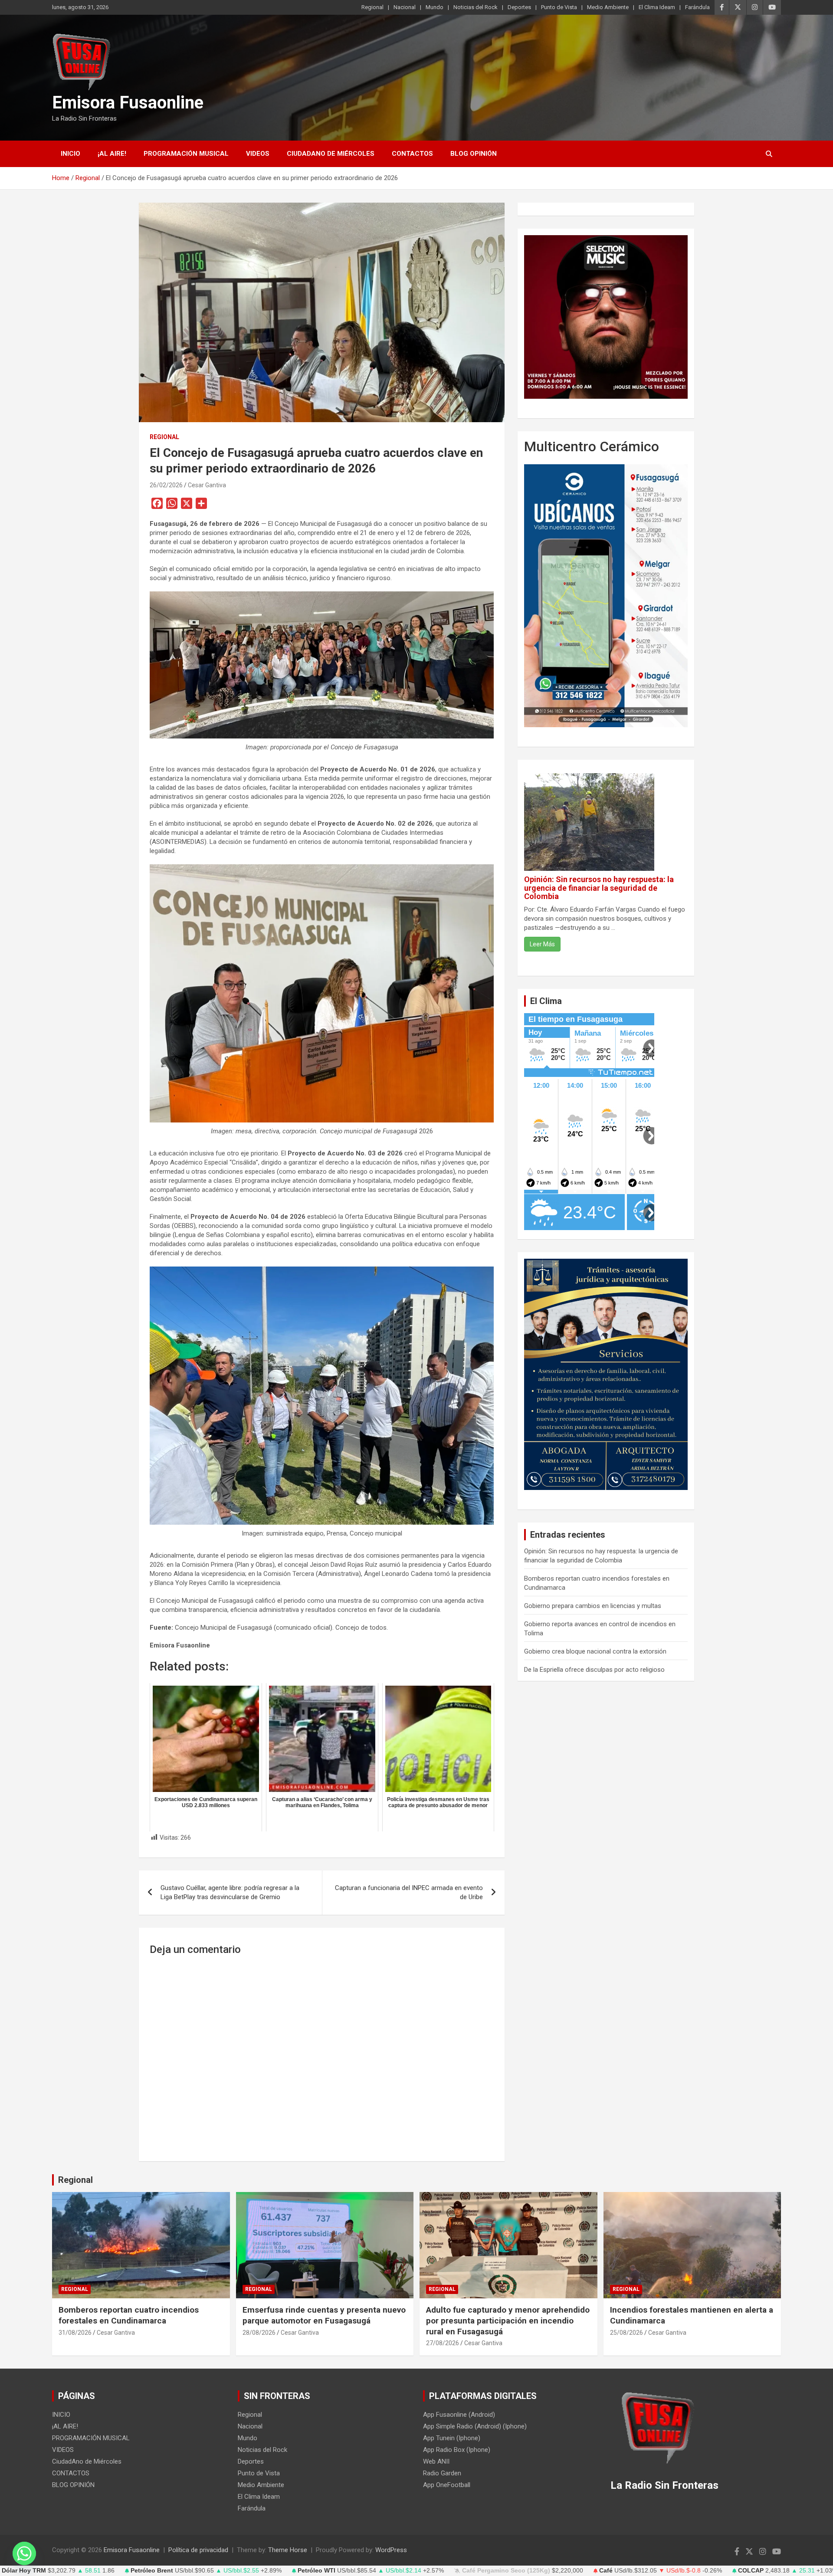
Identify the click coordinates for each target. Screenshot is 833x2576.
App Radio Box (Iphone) (457, 2450)
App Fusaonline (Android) (459, 2415)
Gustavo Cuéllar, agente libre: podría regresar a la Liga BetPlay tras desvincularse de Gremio (230, 1892)
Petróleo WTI (316, 2571)
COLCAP (751, 2571)
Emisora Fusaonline (128, 103)
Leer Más (542, 944)
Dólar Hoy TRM (24, 2571)
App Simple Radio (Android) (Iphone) (475, 2426)
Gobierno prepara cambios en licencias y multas (593, 1606)
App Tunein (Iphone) (452, 2438)
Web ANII (436, 2461)
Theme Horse (288, 2550)
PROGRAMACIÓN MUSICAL (186, 154)
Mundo (435, 7)
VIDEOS (258, 154)
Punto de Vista (559, 7)
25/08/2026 (626, 2333)
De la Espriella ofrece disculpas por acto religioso (594, 1670)
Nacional (405, 7)
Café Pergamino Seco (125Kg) (506, 2571)
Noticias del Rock (476, 7)
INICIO (71, 154)
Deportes (519, 7)
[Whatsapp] (24, 2553)
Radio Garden (442, 2473)
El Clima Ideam (657, 7)
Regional (372, 7)
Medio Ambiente (608, 7)
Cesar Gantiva (207, 485)
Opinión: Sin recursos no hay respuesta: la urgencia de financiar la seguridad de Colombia (599, 888)
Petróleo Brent (152, 2571)
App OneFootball (447, 2485)
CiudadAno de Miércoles (331, 154)
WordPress (391, 2550)
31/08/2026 (75, 2333)
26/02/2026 (166, 485)
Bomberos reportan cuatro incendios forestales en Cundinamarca (129, 2315)
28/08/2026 (259, 2333)
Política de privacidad (198, 2550)
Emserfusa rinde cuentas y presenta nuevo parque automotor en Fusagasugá (324, 2315)
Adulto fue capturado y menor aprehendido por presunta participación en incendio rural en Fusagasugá (508, 2320)
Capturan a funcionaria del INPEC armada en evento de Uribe (409, 1892)
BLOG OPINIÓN (474, 154)
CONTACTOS (412, 154)
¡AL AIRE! (112, 154)
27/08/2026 (443, 2343)
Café (606, 2571)
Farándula (697, 7)
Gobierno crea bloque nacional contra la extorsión (595, 1651)
